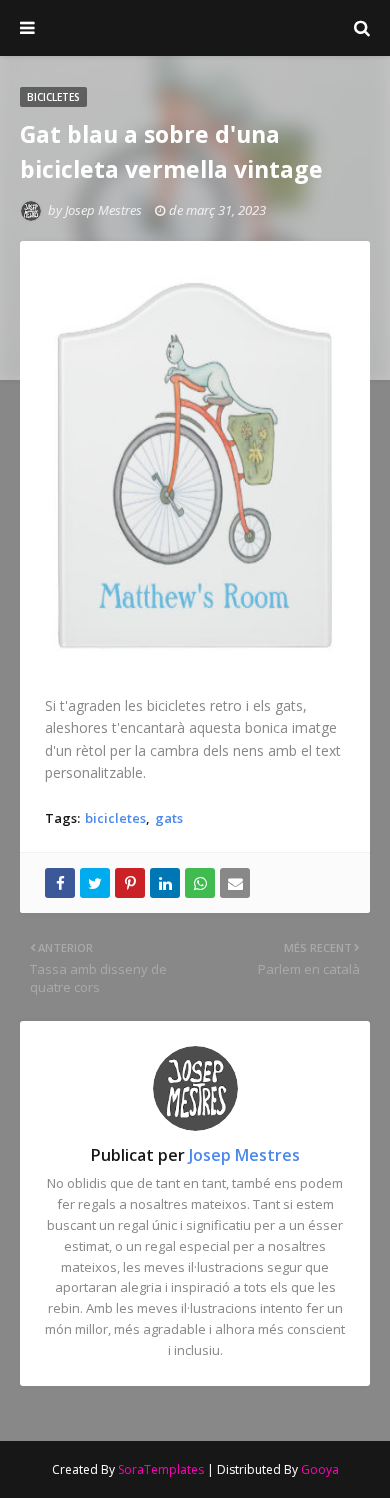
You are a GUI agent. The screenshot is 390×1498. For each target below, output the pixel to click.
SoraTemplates (161, 1469)
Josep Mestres (195, 21)
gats (169, 818)
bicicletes (115, 818)
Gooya (320, 1469)
